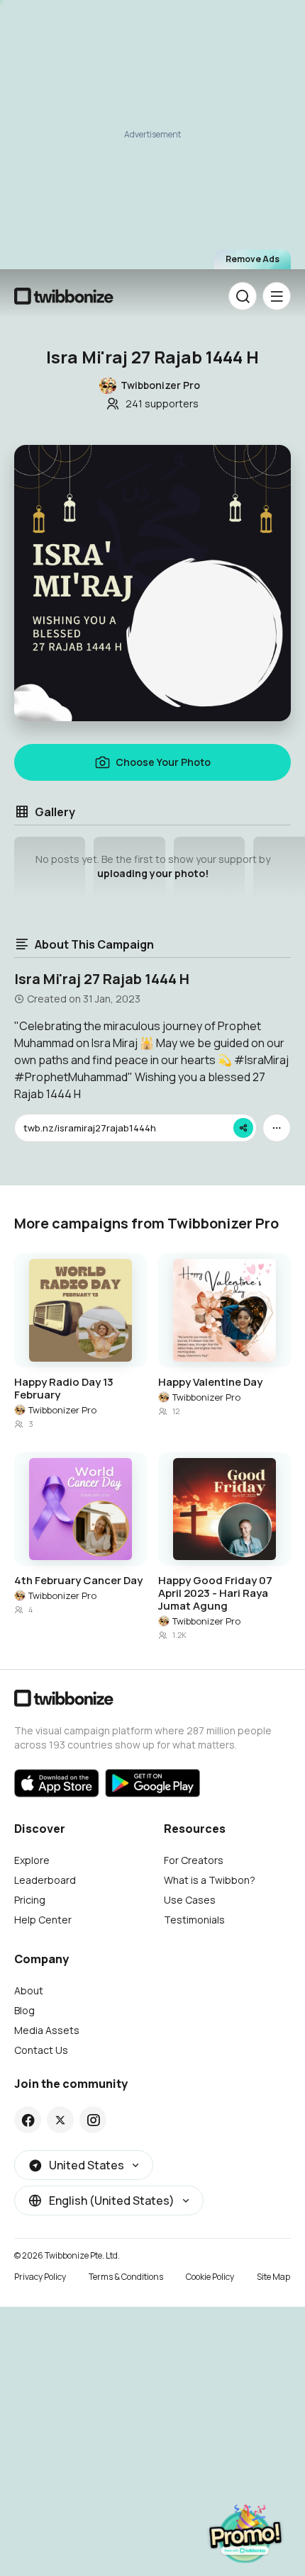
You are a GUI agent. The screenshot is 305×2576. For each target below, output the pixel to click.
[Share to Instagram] (93, 2120)
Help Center (43, 1920)
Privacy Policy (40, 2277)
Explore (32, 1860)
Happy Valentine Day (210, 1382)
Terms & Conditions (126, 2277)
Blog (24, 2010)
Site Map (273, 2277)
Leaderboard (45, 1880)
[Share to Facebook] (28, 2120)
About (29, 1990)
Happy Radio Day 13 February (64, 1389)
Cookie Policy (210, 2277)
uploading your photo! (153, 873)
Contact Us (41, 2050)
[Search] (243, 296)
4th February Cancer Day (78, 1581)
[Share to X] (60, 2120)
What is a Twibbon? (210, 1880)
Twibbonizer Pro (62, 1410)
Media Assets (47, 2030)
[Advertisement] (152, 141)
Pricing (30, 1900)
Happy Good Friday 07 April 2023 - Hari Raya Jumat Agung (215, 1593)
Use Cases (190, 1900)
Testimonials (194, 1920)
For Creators (194, 1860)
